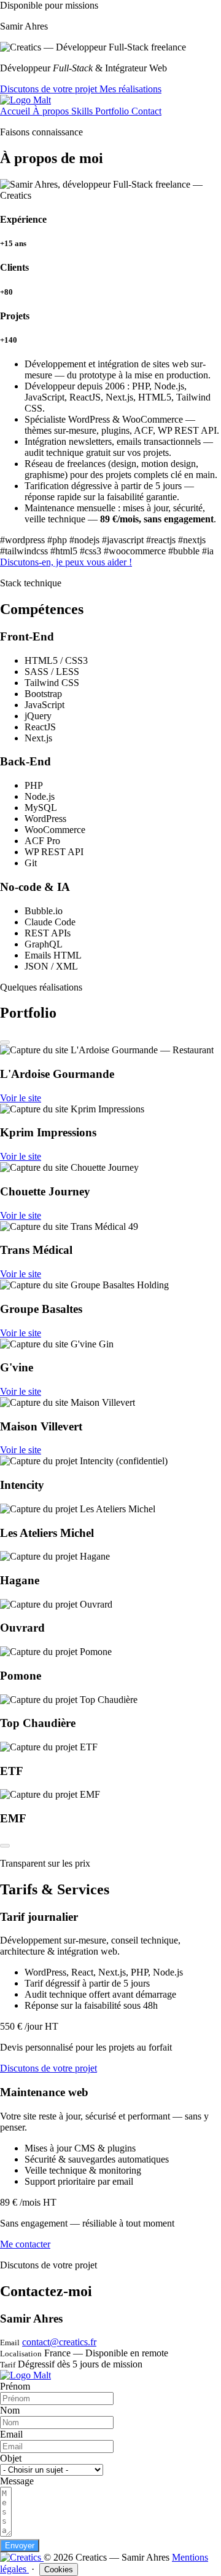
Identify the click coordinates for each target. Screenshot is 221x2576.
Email (11, 2434)
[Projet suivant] (5, 1846)
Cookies (59, 2570)
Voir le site (21, 1098)
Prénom (15, 2386)
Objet (11, 2458)
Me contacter (25, 2244)
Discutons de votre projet (50, 89)
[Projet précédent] (5, 1042)
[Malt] (25, 100)
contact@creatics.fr (59, 2342)
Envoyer (20, 2546)
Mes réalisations (130, 89)
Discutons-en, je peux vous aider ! (66, 562)
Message (17, 2481)
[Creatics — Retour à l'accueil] (22, 2557)
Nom (10, 2410)
